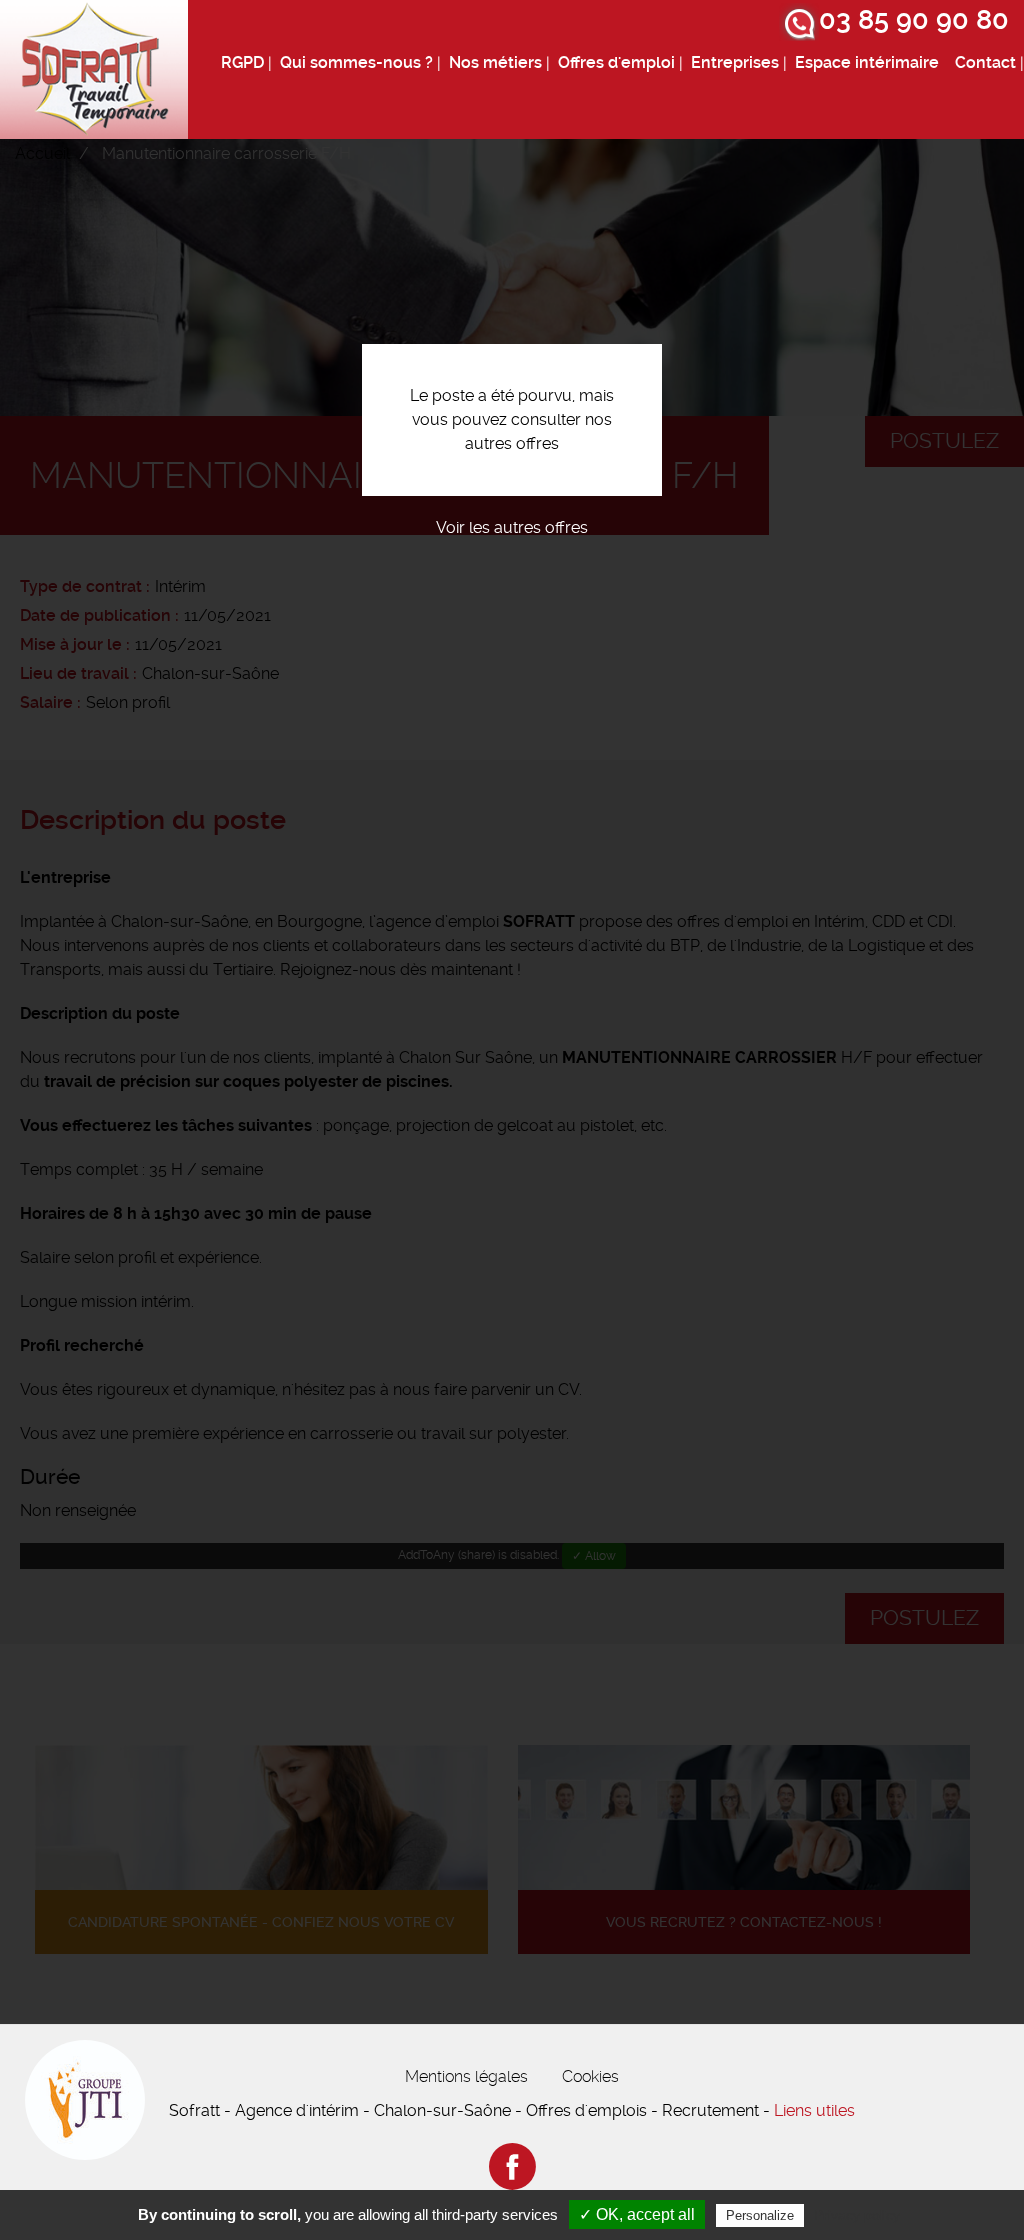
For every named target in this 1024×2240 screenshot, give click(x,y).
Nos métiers (495, 62)
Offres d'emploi (616, 62)
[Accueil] (94, 69)
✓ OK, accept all (637, 2214)
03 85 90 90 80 (914, 20)
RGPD (242, 62)
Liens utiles (814, 2110)
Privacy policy (857, 2215)
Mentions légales (466, 2076)
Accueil (42, 153)
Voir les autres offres (512, 527)
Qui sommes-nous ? (356, 62)
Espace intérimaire (867, 62)
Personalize (760, 2215)
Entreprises (735, 62)
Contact (985, 62)
